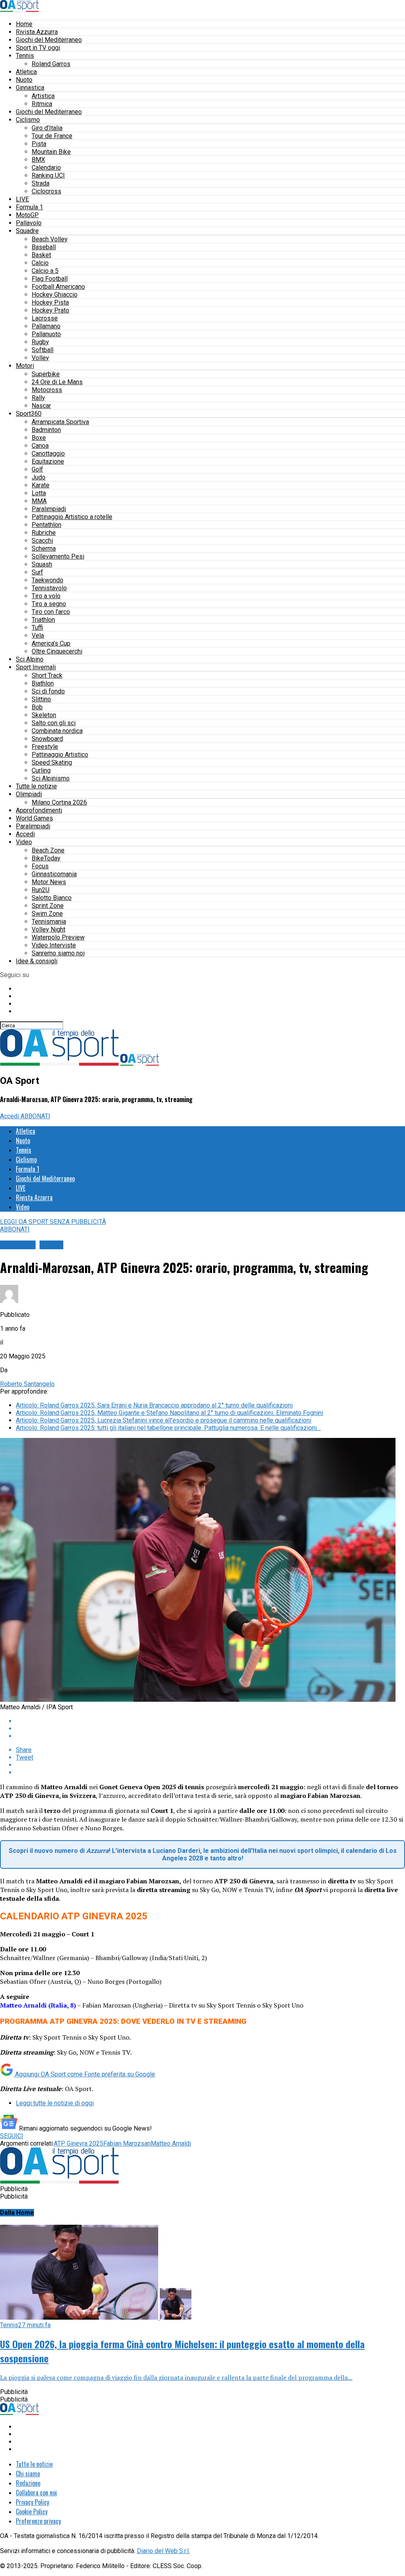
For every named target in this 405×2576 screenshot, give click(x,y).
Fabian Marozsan (127, 2143)
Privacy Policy (32, 2502)
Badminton (46, 430)
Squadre (27, 231)
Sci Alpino (30, 659)
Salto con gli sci (54, 723)
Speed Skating (52, 762)
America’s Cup (51, 643)
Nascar (41, 406)
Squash (42, 564)
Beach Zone (48, 850)
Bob (37, 707)
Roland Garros (51, 64)
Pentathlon (46, 525)
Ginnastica (30, 88)
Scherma (44, 548)
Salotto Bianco (52, 898)
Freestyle (45, 747)
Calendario (46, 168)
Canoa (40, 446)
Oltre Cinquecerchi (57, 651)
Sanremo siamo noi (58, 953)
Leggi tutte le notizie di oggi (55, 2103)
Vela (38, 635)
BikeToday (46, 858)
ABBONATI (35, 1116)
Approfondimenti (39, 810)
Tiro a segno (49, 604)
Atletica (26, 72)
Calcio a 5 (45, 271)
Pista (39, 144)
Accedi (25, 834)
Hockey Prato (50, 310)
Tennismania (49, 921)
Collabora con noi (36, 2493)
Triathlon (43, 620)
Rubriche (44, 533)
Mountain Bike (51, 152)
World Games (34, 818)
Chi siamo (28, 2474)
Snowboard (47, 739)
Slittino (41, 699)
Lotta (39, 493)
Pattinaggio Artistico (60, 755)
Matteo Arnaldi (171, 2143)
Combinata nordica (57, 731)
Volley (40, 358)
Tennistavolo (49, 588)
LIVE (22, 199)
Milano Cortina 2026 (59, 802)
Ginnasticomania (54, 874)
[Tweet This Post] (210, 1728)
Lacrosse (45, 318)
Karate (41, 485)
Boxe (39, 438)
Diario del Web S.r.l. (163, 2551)
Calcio (40, 263)
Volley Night (48, 929)
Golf (37, 469)
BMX (38, 160)
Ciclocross (46, 191)
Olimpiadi (29, 794)
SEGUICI (12, 2136)
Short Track (47, 675)
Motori (25, 366)
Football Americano (58, 287)
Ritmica (42, 104)
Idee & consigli (37, 961)
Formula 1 (29, 207)
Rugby (40, 342)
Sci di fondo (48, 691)
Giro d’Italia (47, 128)
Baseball (44, 247)
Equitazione (48, 461)
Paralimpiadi (49, 509)
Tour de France (52, 136)
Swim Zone (47, 914)
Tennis (25, 56)
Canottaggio (48, 454)
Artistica (43, 96)
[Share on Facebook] (210, 1721)
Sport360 (29, 414)
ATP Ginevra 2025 (79, 2143)
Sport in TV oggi (38, 48)
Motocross (47, 390)
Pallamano (46, 326)
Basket (41, 255)
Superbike (46, 374)
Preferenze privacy (38, 2521)
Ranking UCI (48, 175)
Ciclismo (28, 120)
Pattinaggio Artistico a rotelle (72, 517)
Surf (37, 572)
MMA (39, 501)
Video (24, 842)
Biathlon (43, 683)
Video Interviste (54, 945)
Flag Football (50, 279)
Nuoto (24, 80)
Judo (39, 477)
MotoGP (27, 215)
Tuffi (37, 628)
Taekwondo (47, 580)
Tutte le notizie (36, 786)
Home (24, 24)
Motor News (49, 882)
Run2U (41, 890)
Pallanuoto (46, 334)
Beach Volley (50, 239)
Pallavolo (29, 223)
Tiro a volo (46, 596)
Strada (41, 183)
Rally (38, 398)
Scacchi (42, 541)
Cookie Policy (32, 2512)
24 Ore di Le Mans (57, 382)
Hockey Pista (50, 302)
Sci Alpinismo (51, 778)
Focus (40, 866)
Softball (43, 350)
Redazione (28, 2483)
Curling (41, 770)
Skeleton (44, 715)
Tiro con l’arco (51, 612)
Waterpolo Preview (58, 937)
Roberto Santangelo (27, 1384)
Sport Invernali (36, 667)
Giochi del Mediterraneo (49, 40)
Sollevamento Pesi (58, 556)
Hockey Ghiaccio (55, 295)
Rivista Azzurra (37, 32)
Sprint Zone (48, 906)
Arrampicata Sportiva (60, 422)
